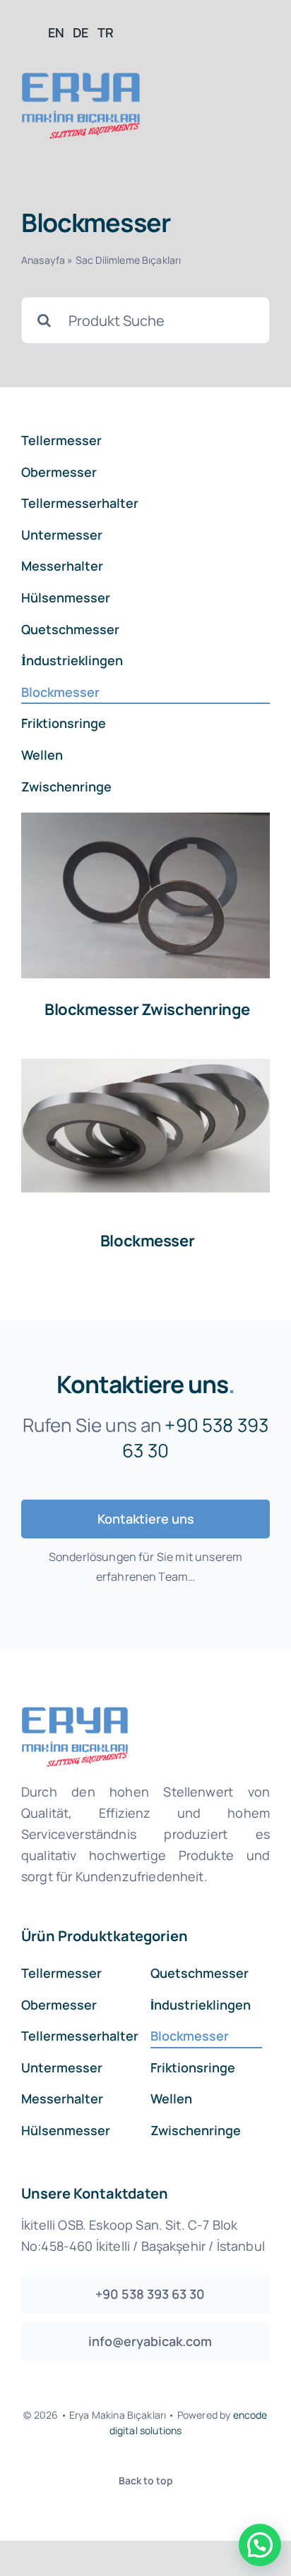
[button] (260, 2545)
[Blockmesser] (145, 895)
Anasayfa (43, 260)
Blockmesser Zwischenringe (147, 1009)
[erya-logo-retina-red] (81, 79)
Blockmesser (147, 1241)
